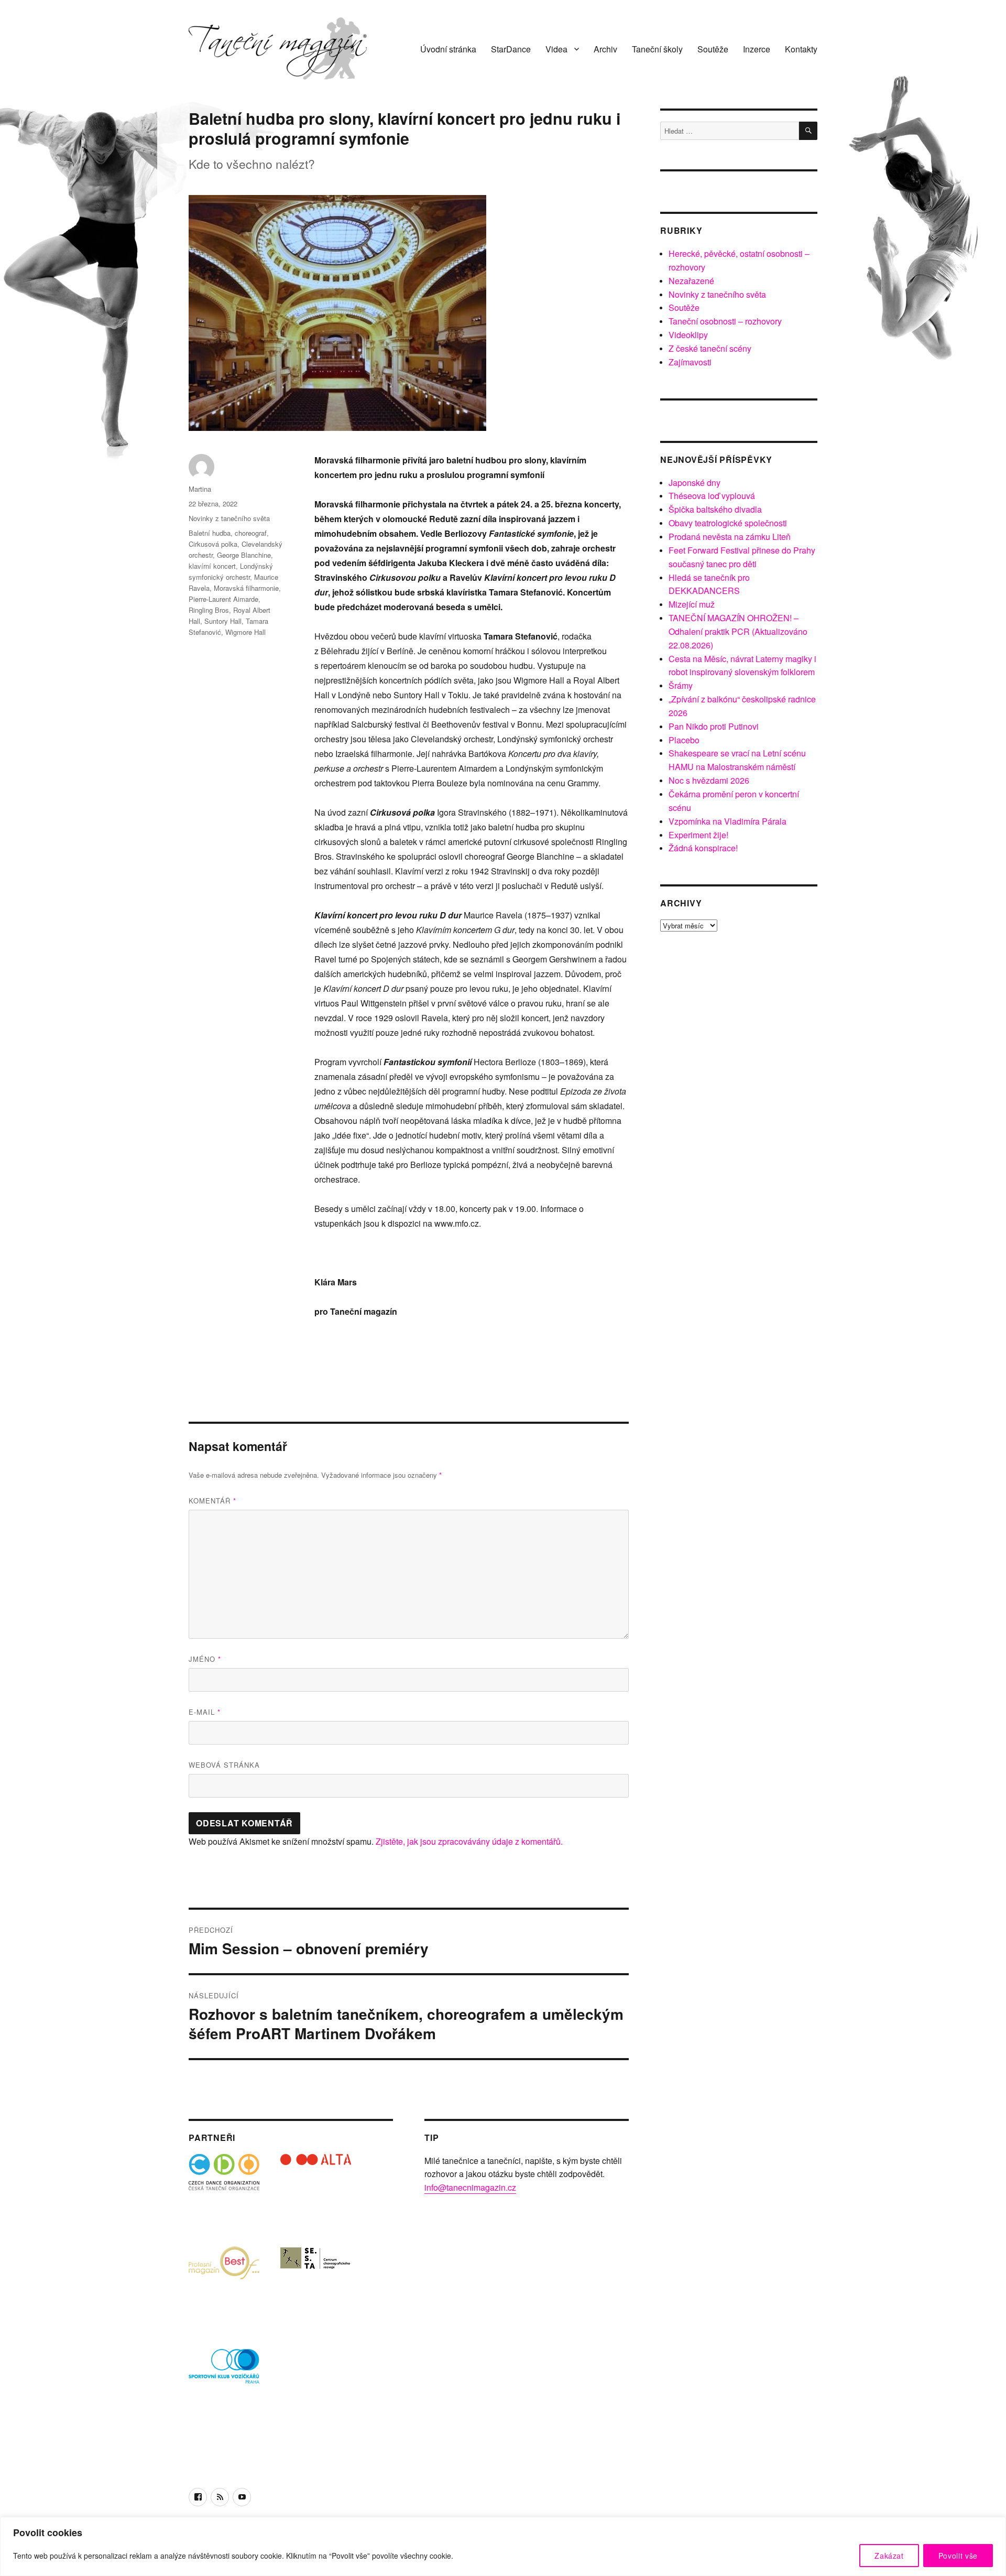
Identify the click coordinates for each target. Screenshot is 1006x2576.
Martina (200, 489)
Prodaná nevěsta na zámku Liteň (730, 537)
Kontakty (801, 49)
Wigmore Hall (245, 632)
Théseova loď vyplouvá (712, 496)
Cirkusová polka (213, 544)
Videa (556, 49)
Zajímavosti (690, 362)
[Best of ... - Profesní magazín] (224, 2281)
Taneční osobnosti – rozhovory (725, 321)
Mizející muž (692, 604)
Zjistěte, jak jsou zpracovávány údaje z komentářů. (469, 1841)
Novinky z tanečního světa (229, 518)
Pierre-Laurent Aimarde (223, 599)
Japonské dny (695, 483)
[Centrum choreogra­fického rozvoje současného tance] (316, 2281)
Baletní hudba (210, 533)
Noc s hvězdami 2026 (709, 780)
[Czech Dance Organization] (224, 2189)
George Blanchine (244, 555)
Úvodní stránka (448, 49)
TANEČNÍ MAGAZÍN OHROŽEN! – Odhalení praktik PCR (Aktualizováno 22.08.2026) (738, 631)
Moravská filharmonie (246, 588)
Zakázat (889, 2556)
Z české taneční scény (710, 348)
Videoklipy (688, 335)
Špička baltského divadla (715, 509)
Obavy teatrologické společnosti (728, 523)
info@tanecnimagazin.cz (470, 2187)
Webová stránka (224, 1765)
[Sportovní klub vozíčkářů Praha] (224, 2373)
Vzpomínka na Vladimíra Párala (728, 821)
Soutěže (713, 49)
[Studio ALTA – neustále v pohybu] (316, 2189)
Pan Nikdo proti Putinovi (714, 726)
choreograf (251, 533)
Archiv (605, 49)
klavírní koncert (212, 566)
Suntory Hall (223, 621)
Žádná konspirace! (703, 848)
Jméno (205, 1659)
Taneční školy (657, 49)
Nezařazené (691, 281)
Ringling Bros (209, 610)
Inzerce (757, 49)
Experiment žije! (698, 835)
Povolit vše (958, 2556)
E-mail (205, 1712)
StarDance (511, 49)
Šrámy (681, 685)
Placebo (684, 740)
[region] (503, 2546)
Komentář (212, 1501)
